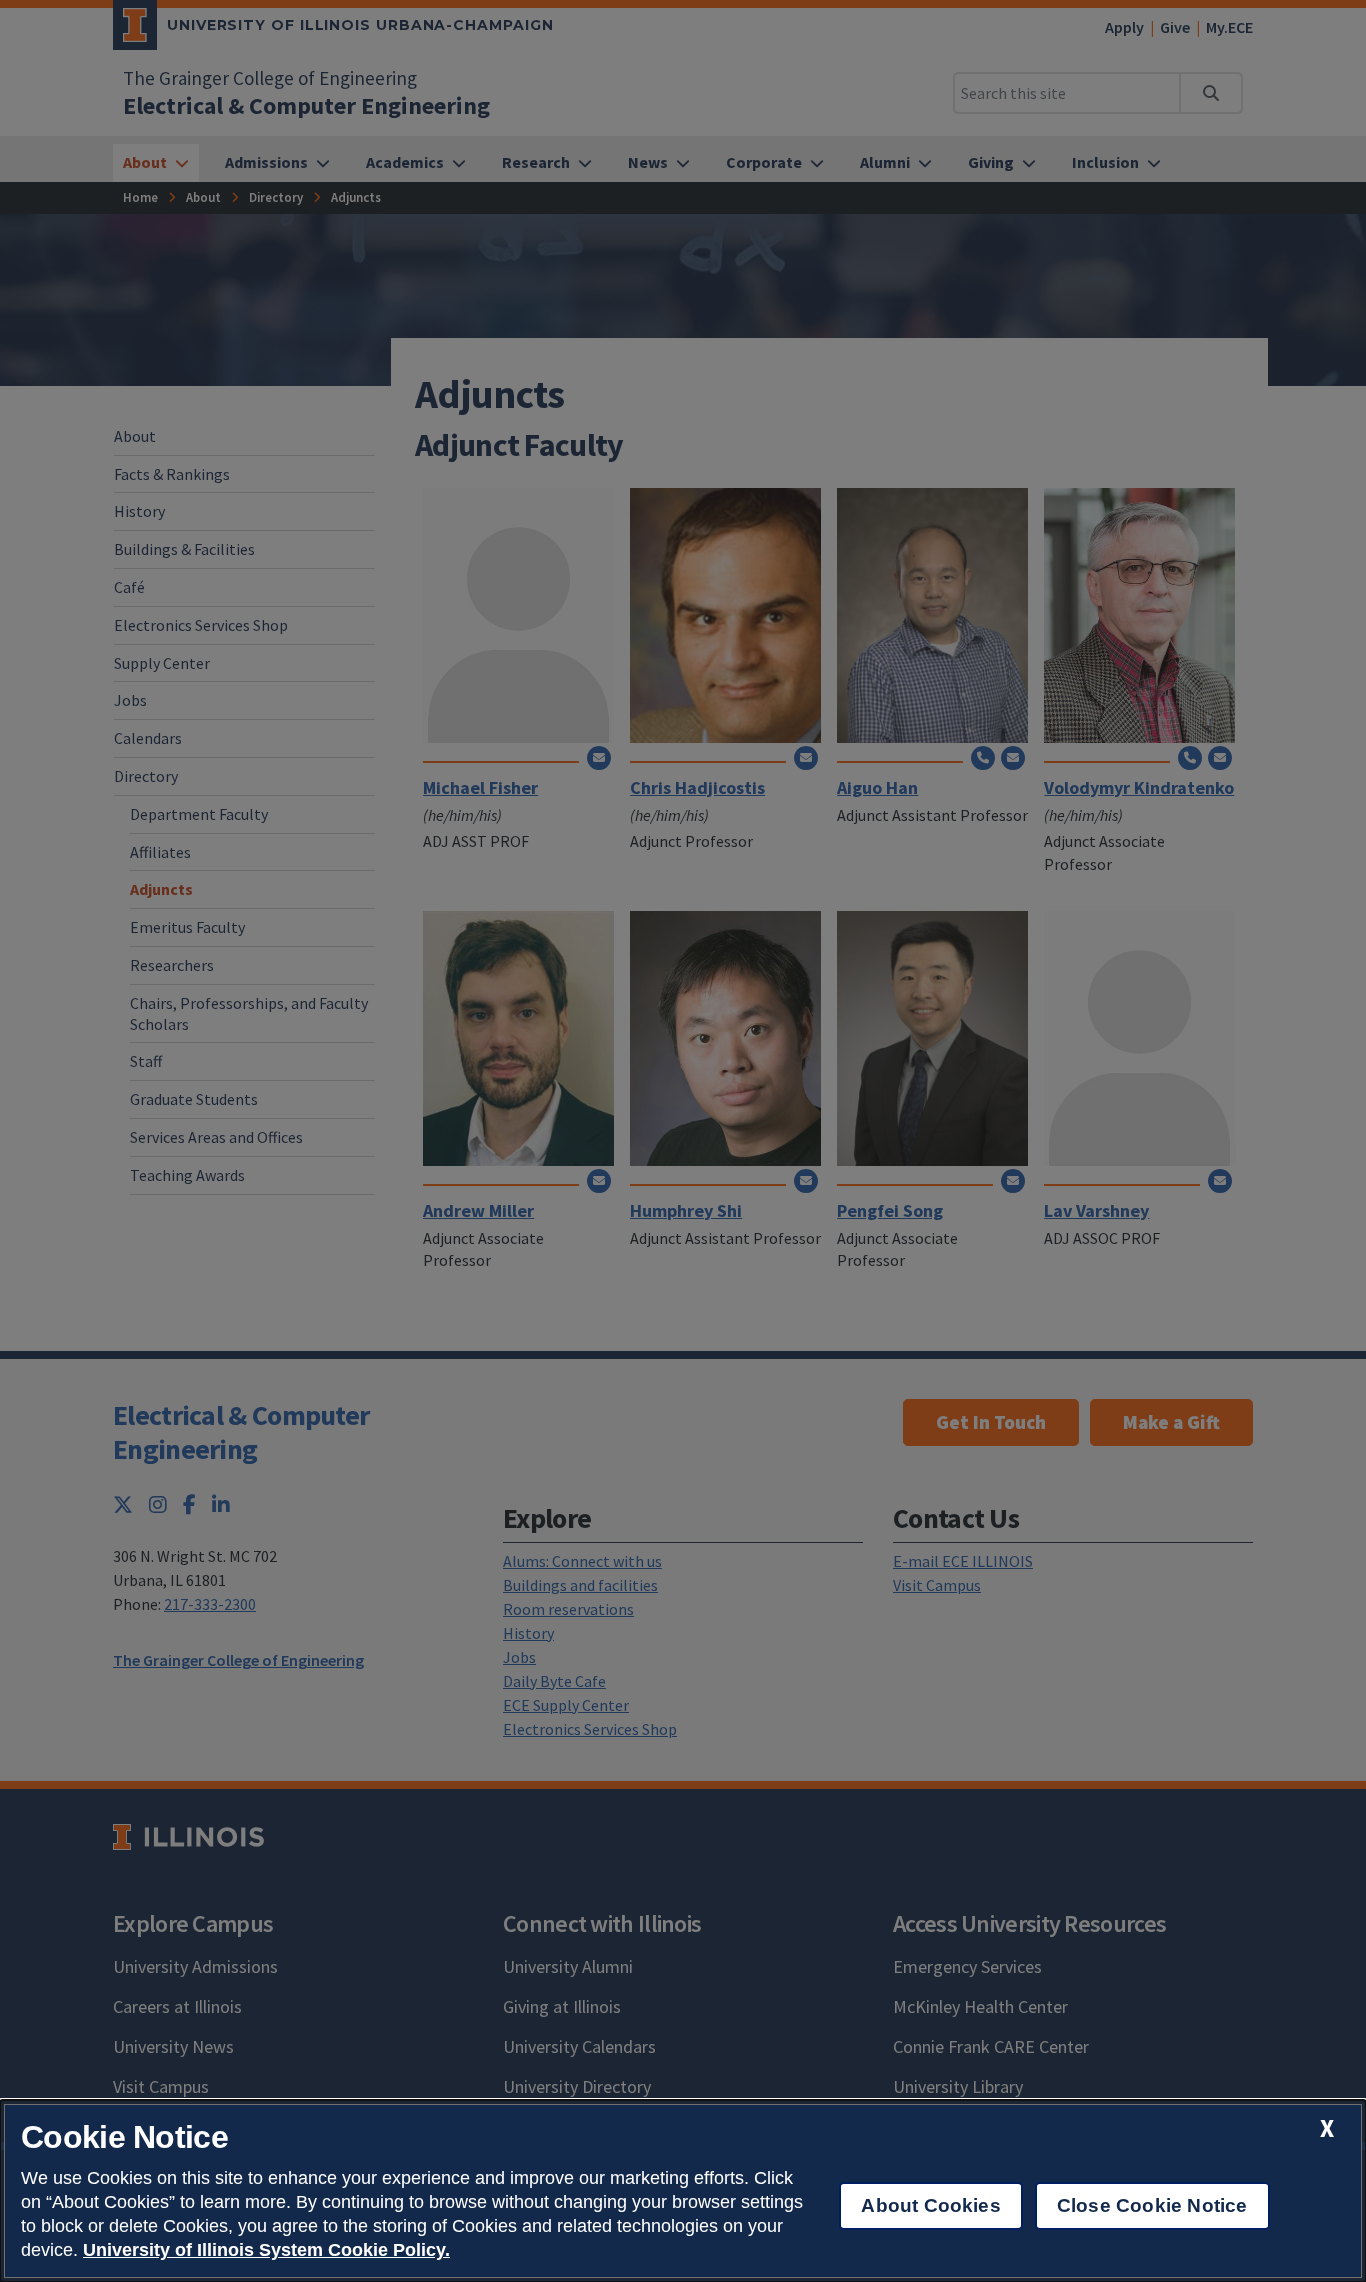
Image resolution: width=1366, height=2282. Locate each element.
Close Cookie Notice (1152, 2205)
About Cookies (930, 2205)
